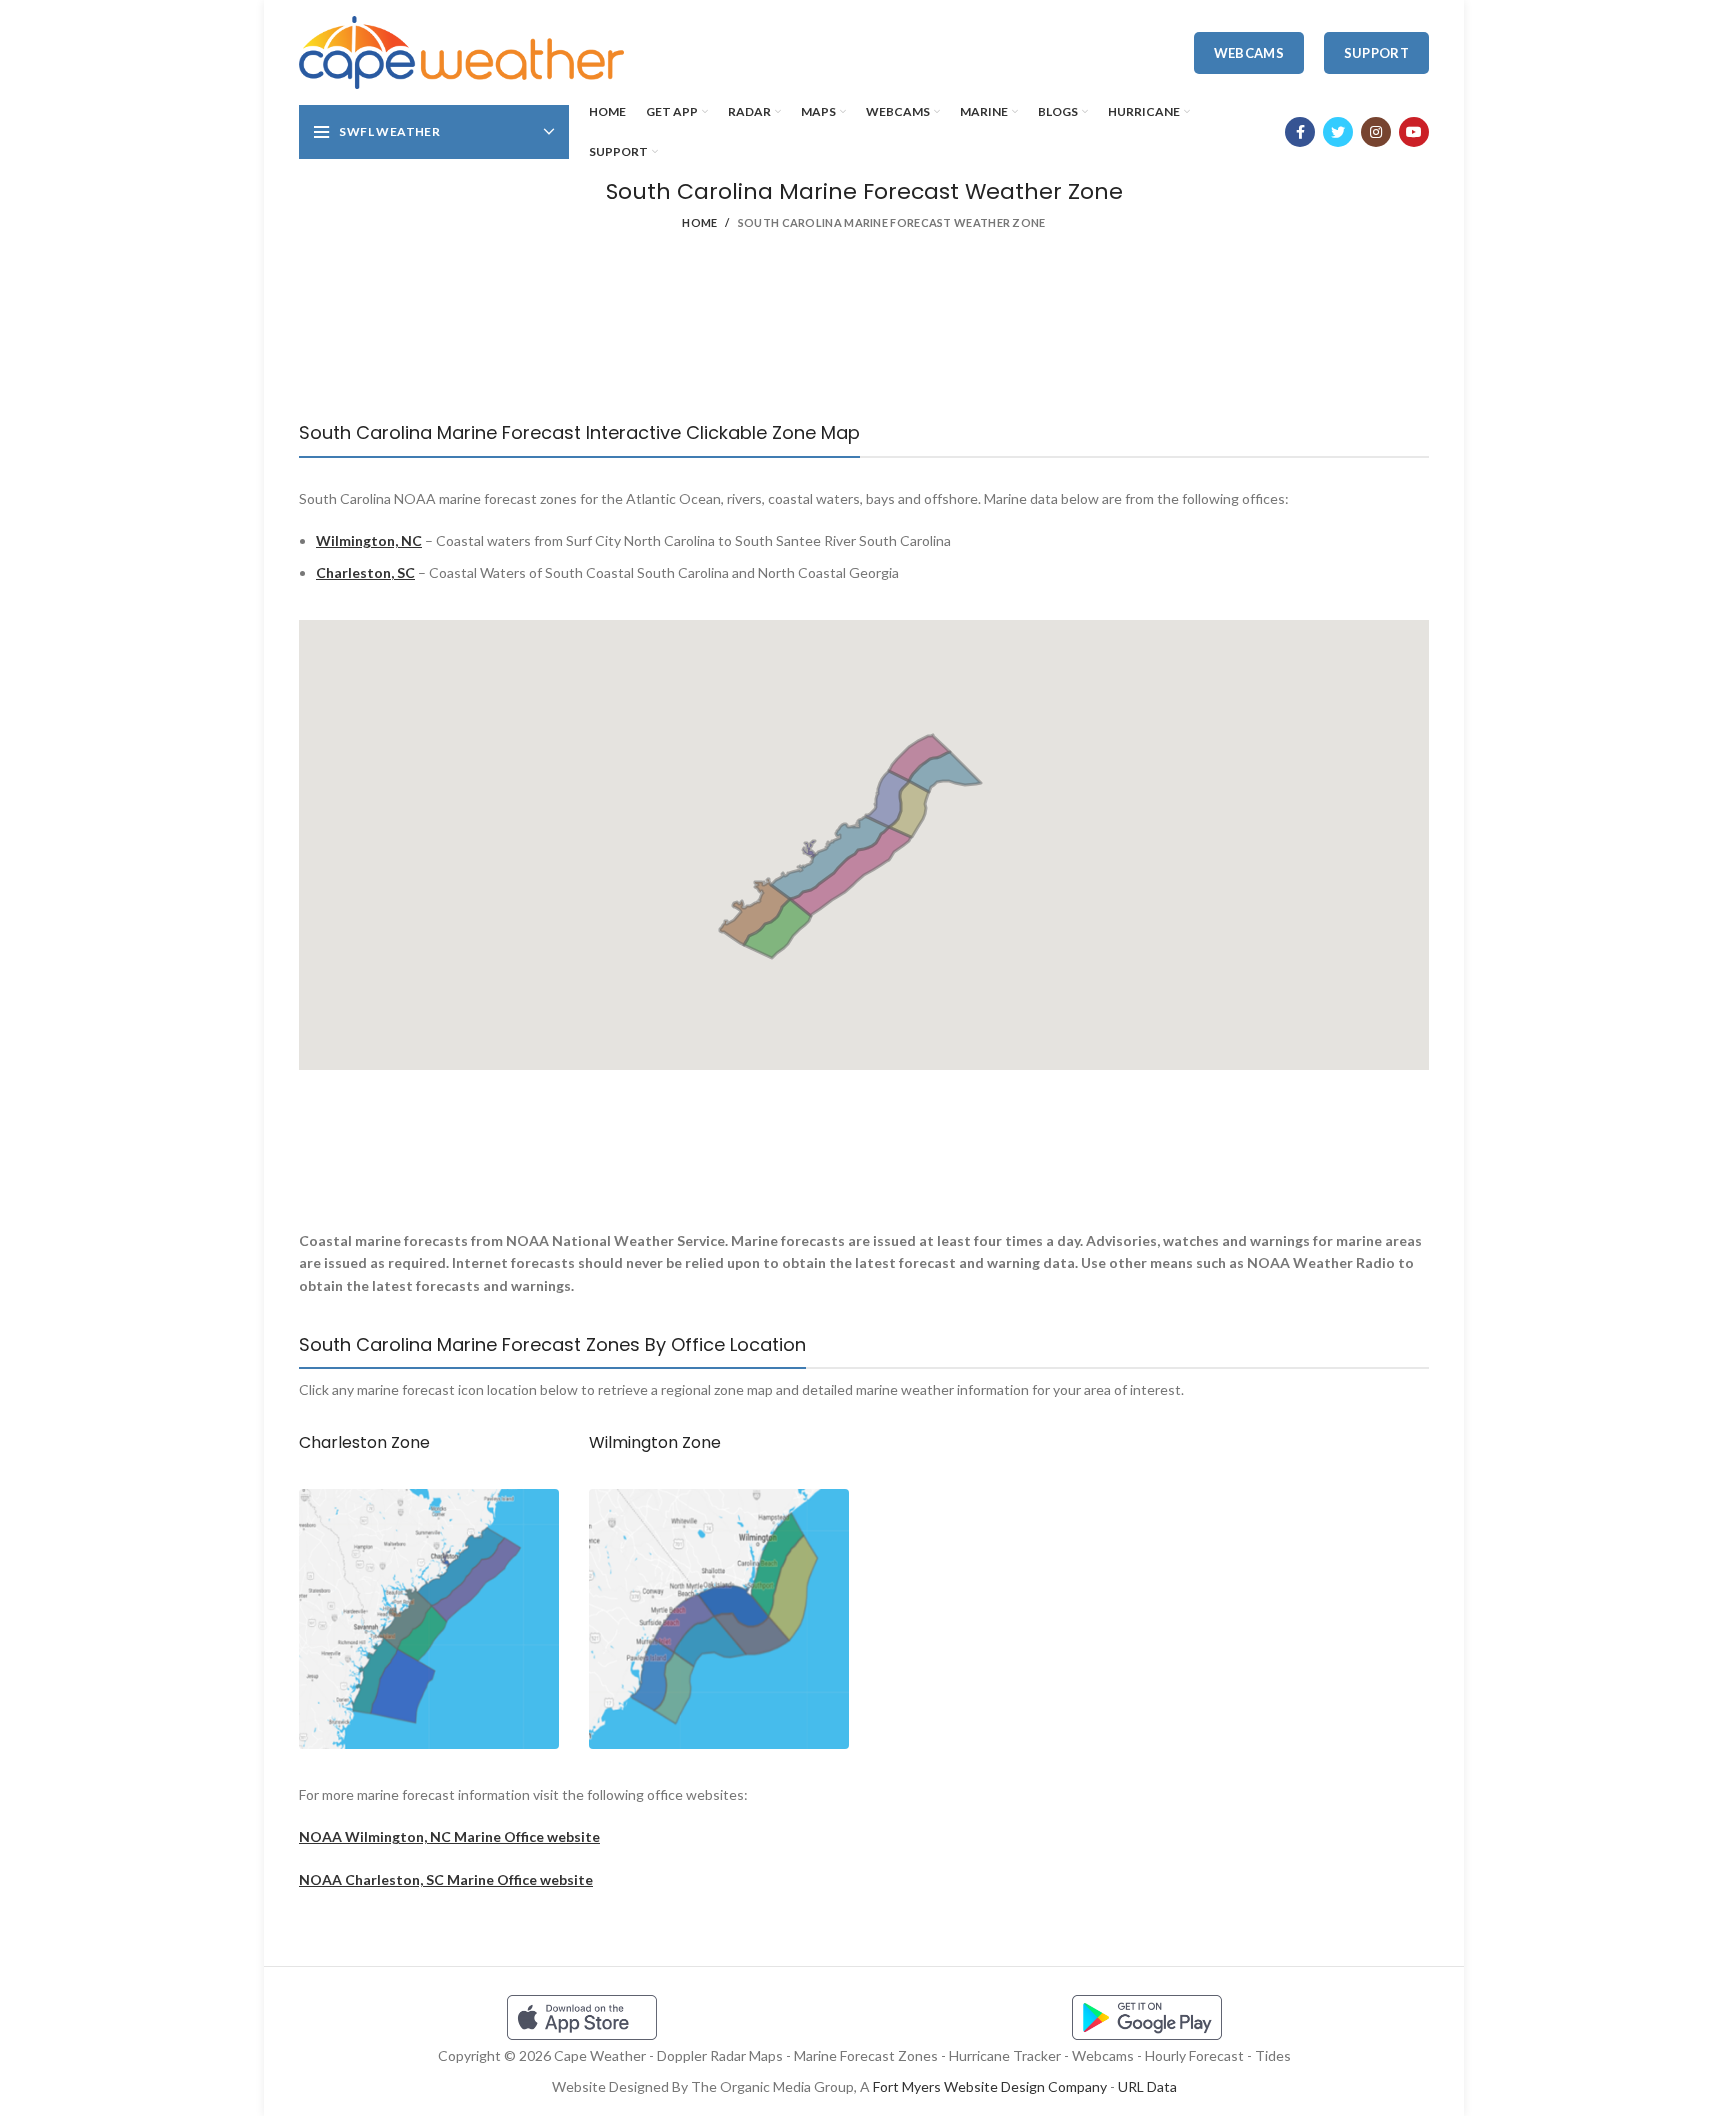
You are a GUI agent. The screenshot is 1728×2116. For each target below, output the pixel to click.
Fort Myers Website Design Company (990, 2086)
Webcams (1249, 53)
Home (699, 222)
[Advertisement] (864, 340)
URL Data (1147, 2086)
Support (1376, 53)
